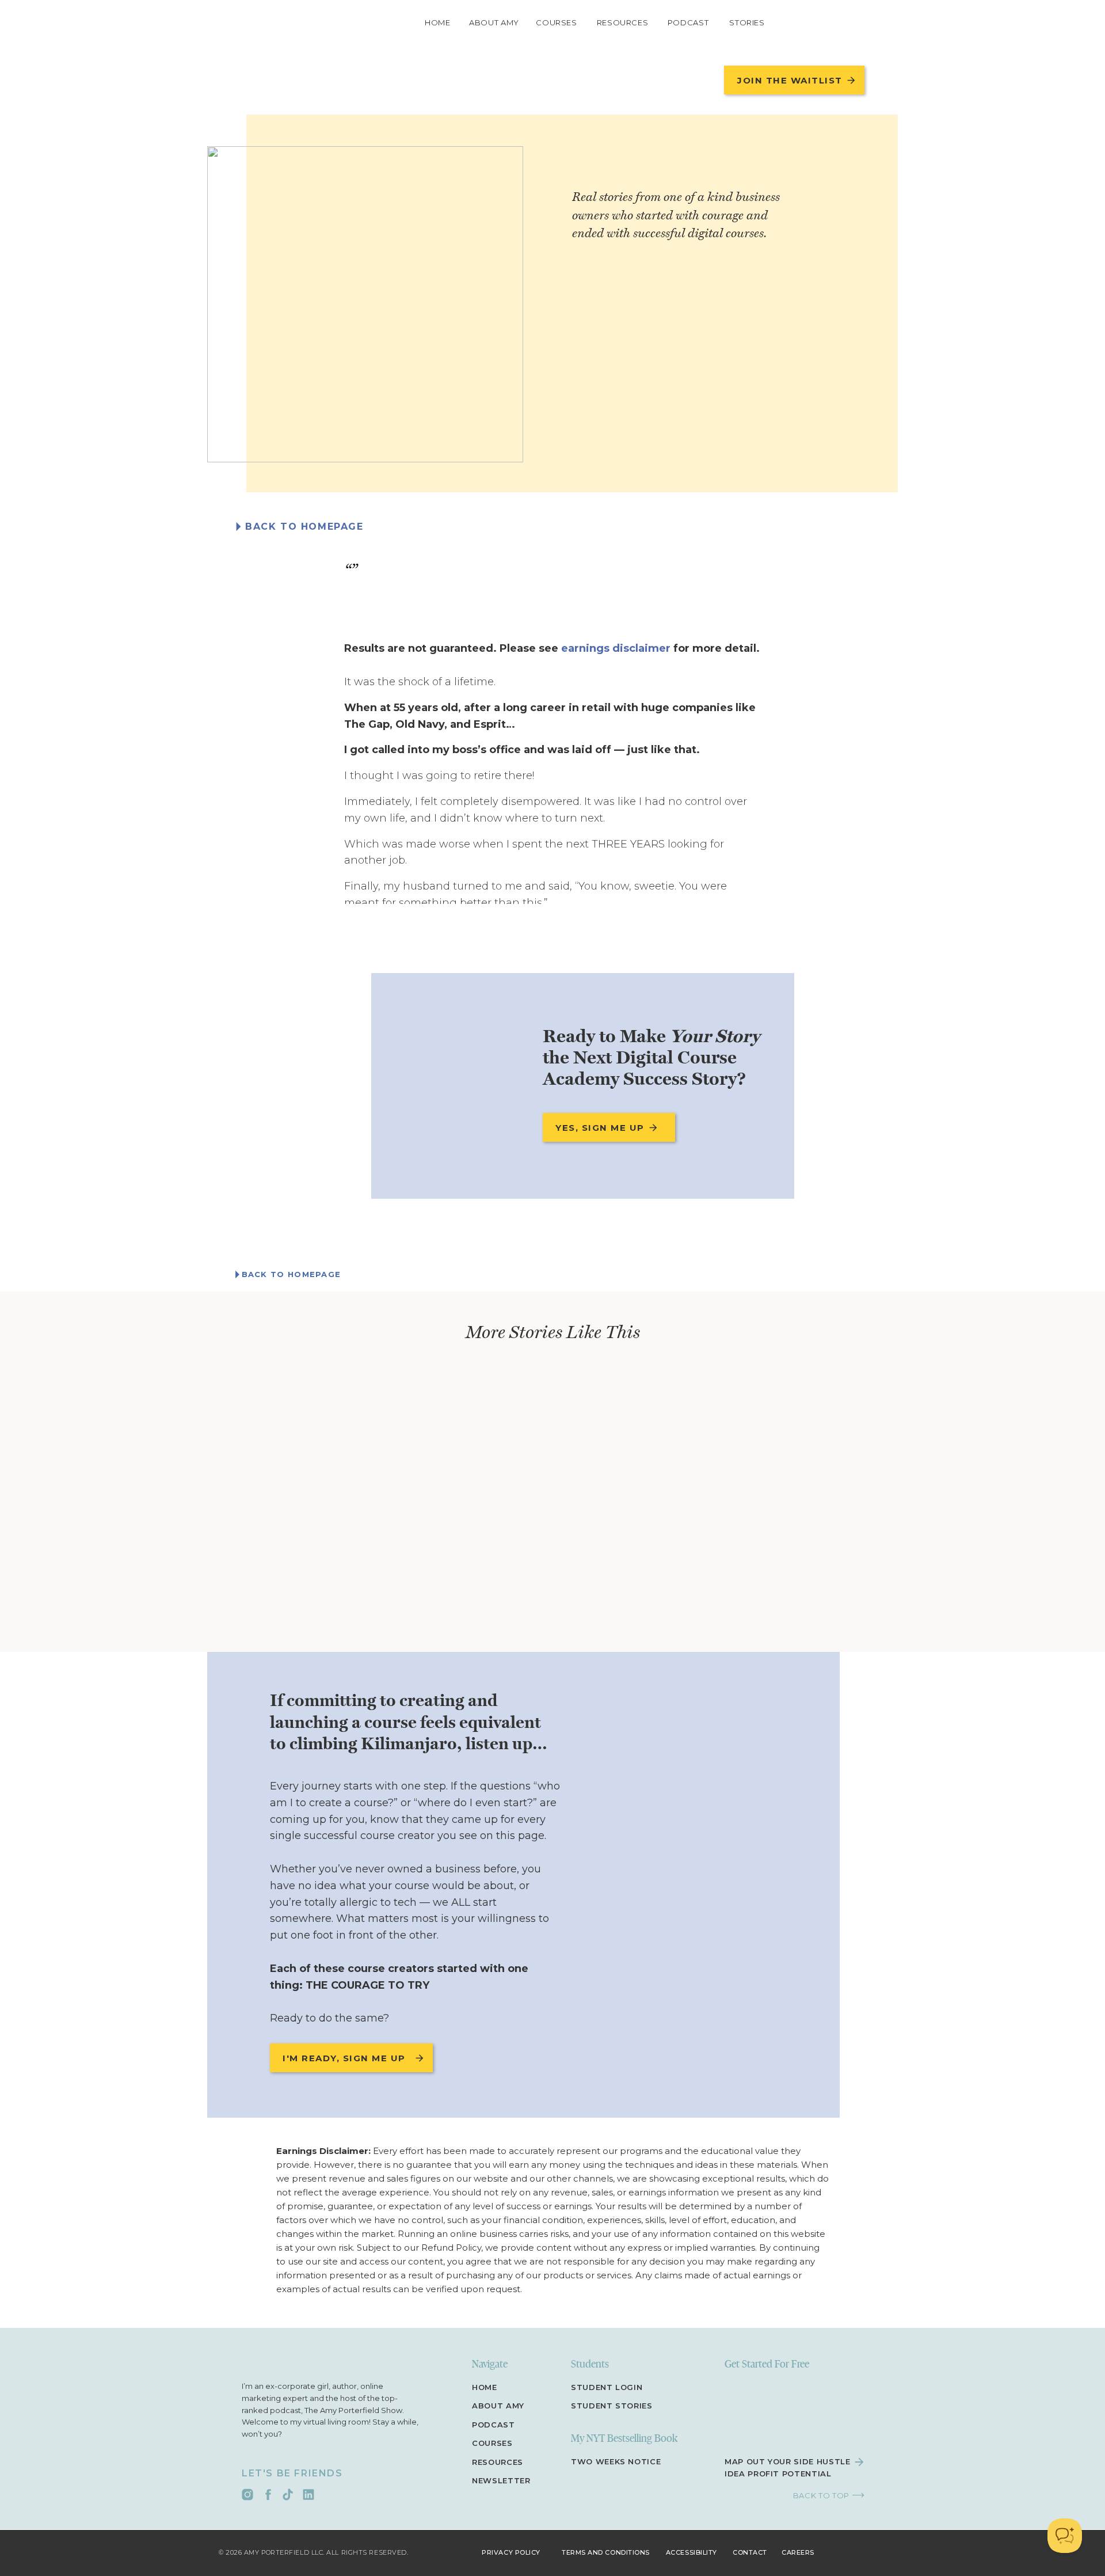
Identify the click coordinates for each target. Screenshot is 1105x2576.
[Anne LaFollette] (365, 304)
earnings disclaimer (616, 648)
